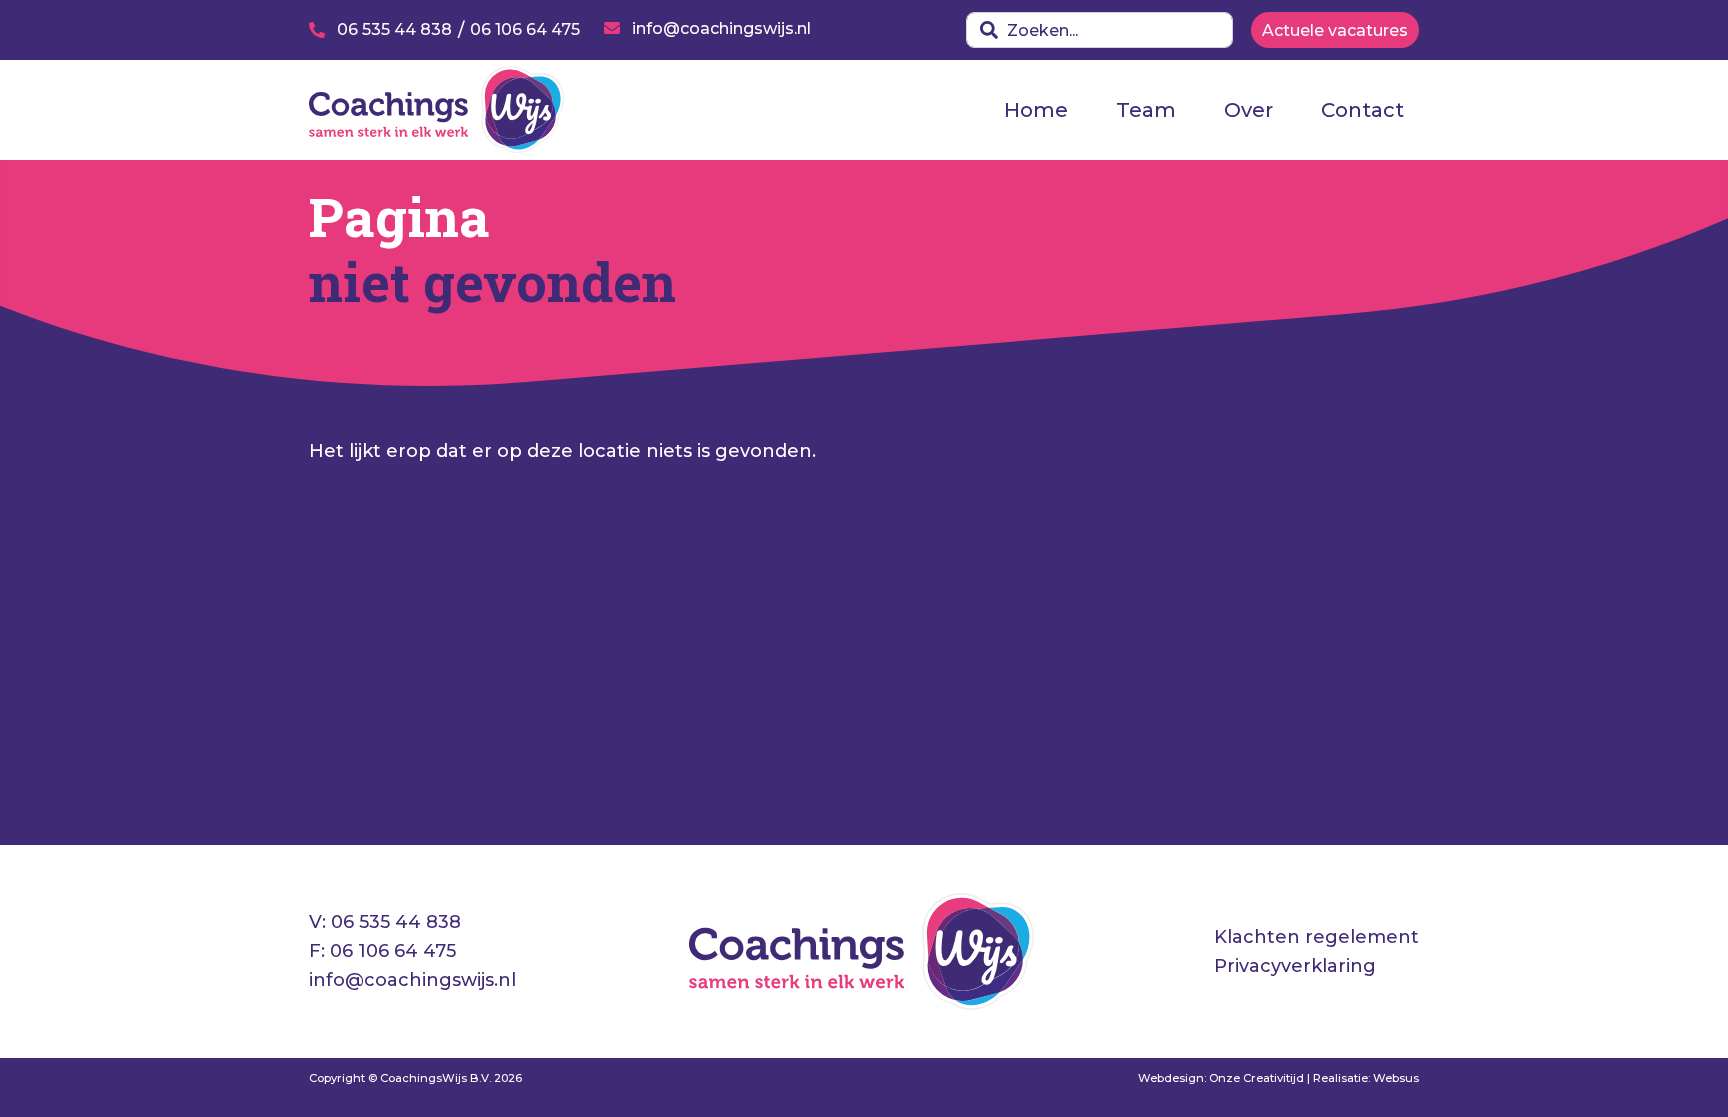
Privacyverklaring (1295, 966)
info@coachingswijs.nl (412, 980)
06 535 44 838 (396, 922)
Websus (1396, 1078)
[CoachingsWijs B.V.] (436, 108)
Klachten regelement (1316, 937)
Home (1036, 110)
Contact (1362, 110)
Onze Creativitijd (1256, 1078)
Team (1146, 110)
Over (1248, 110)
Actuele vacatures (1335, 30)
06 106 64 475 (393, 951)
